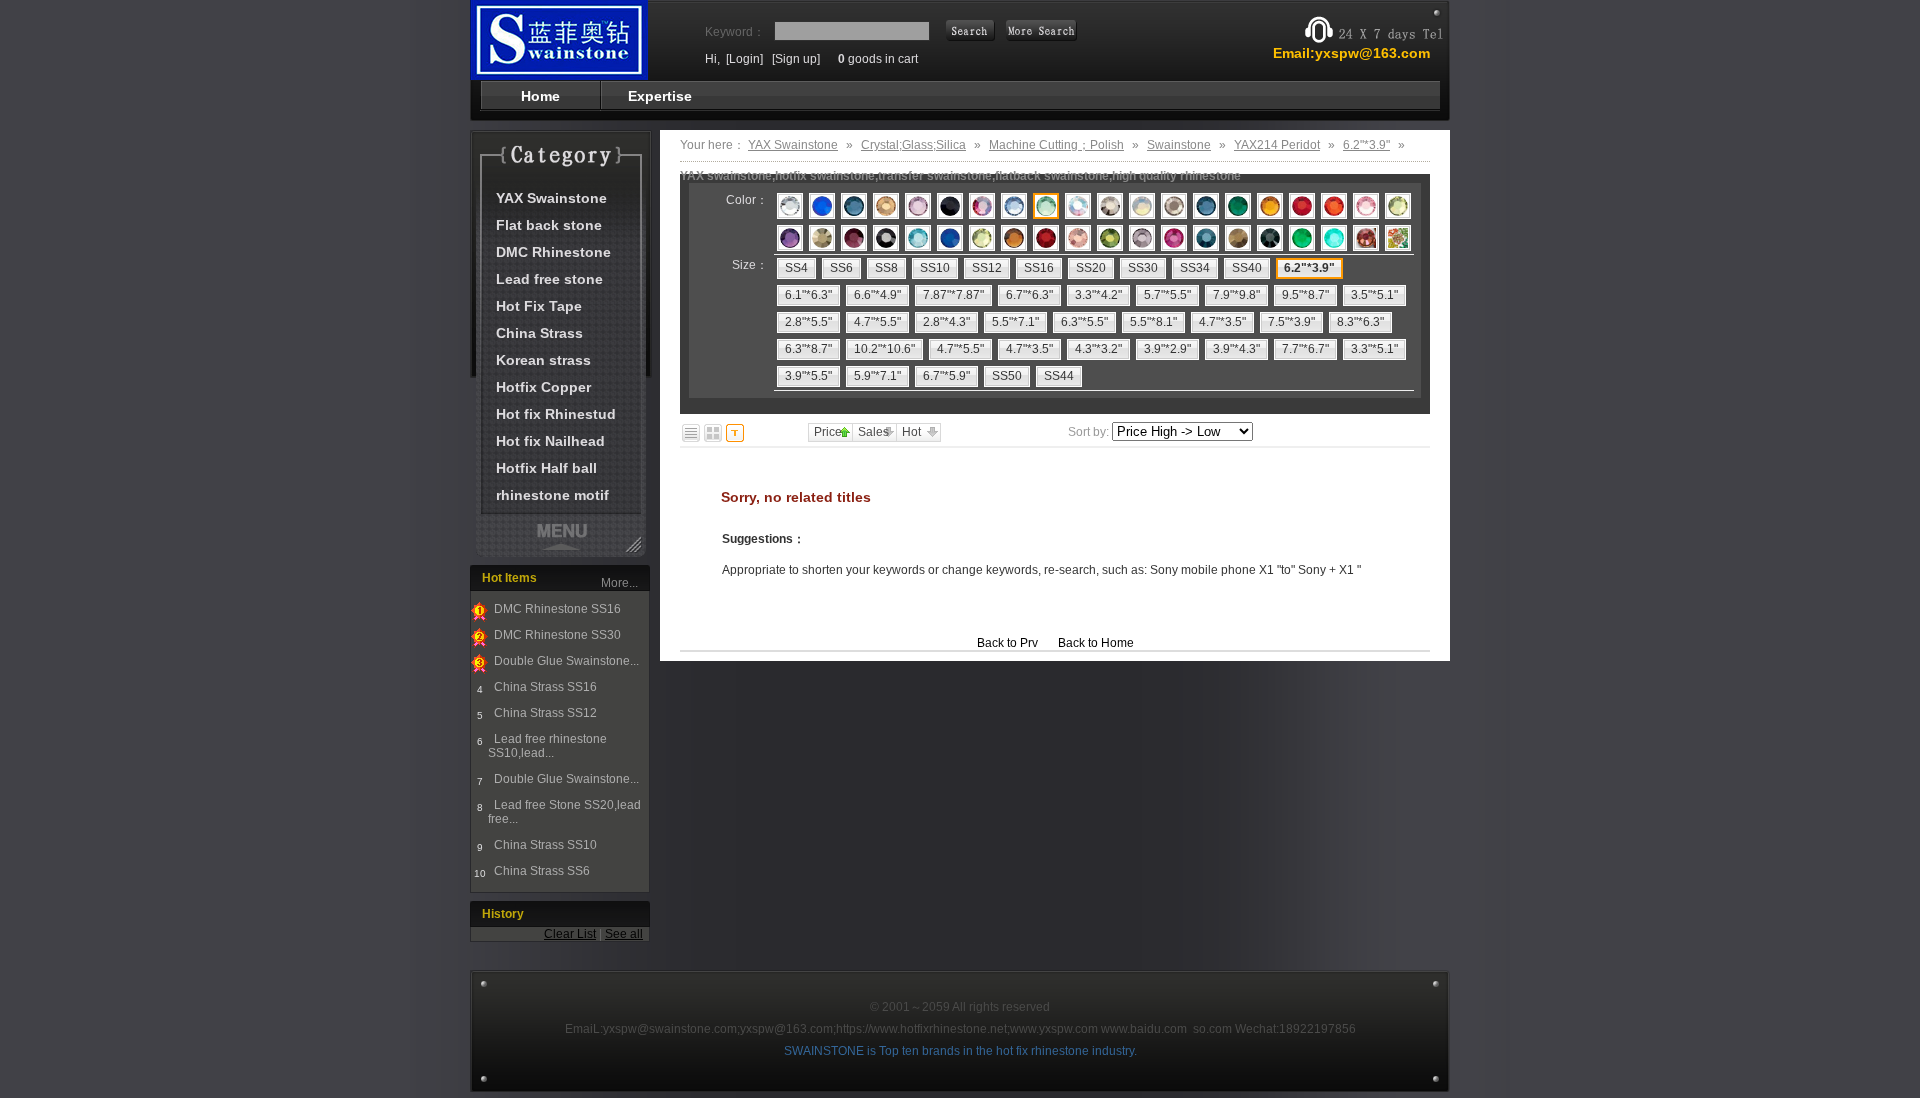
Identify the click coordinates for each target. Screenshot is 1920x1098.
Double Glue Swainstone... (565, 661)
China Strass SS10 (544, 845)
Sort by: (1088, 432)
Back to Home (1096, 643)
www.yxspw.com (1054, 1029)
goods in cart (878, 59)
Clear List (570, 934)
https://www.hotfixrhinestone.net (921, 1029)
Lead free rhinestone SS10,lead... (547, 746)
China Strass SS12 (544, 713)
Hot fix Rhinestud (556, 414)
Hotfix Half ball (546, 468)
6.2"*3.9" (1366, 145)
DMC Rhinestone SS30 (556, 635)
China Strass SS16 (544, 687)
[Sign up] (796, 59)
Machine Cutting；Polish (1056, 145)
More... (619, 583)
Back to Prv (1007, 643)
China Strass (539, 333)
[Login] (744, 59)
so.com (1212, 1029)
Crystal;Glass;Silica (913, 145)
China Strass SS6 (540, 871)
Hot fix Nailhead (550, 441)
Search (1041, 30)
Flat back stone (549, 225)
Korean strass (543, 360)
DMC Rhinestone (553, 252)
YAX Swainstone (551, 198)
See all (624, 934)
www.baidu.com (1144, 1029)
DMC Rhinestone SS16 (556, 609)
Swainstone (1179, 145)
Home (540, 96)
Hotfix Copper (543, 387)
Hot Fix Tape (539, 306)
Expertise (660, 96)
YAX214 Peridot (1277, 145)
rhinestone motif (552, 495)
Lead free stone (549, 279)
